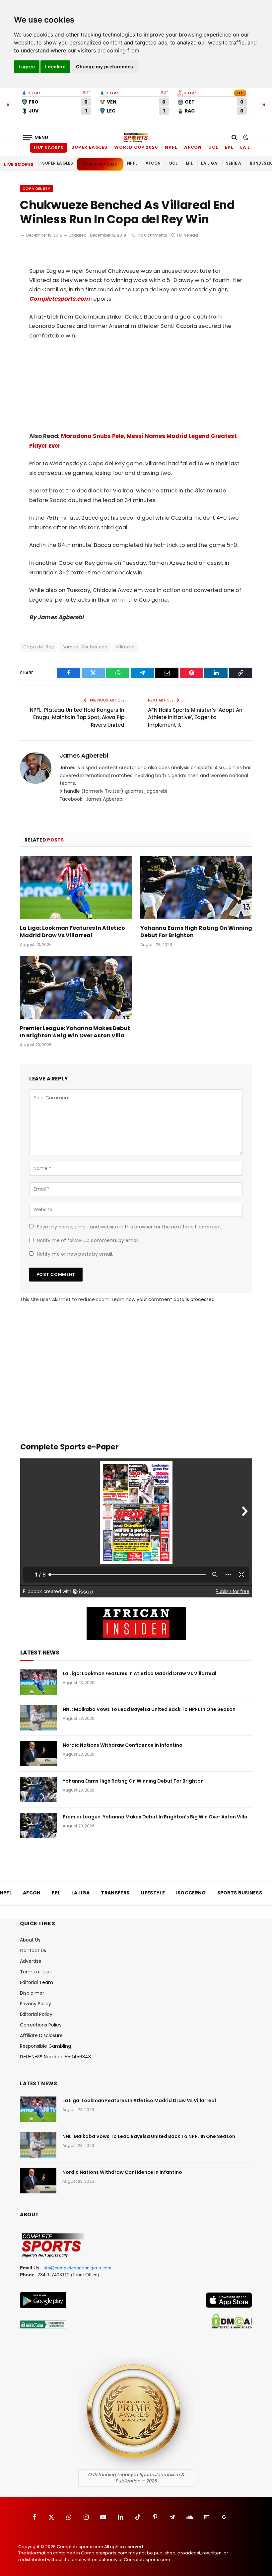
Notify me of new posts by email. (75, 1254)
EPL (229, 147)
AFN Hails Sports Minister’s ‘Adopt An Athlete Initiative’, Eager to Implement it (195, 717)
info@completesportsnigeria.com (77, 2268)
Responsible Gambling (45, 2046)
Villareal (125, 647)
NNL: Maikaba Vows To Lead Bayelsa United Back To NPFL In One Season (149, 1709)
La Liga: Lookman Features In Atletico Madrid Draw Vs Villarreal (72, 932)
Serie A (234, 163)
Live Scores (49, 148)
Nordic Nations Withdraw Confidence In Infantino (123, 1745)
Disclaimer (32, 1993)
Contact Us (33, 1950)
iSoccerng (191, 1893)
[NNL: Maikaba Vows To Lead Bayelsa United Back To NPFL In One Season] (38, 1718)
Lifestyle (153, 1893)
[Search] (234, 138)
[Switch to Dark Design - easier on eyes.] (245, 137)
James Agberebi (84, 756)
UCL (213, 147)
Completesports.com (60, 299)
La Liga (250, 147)
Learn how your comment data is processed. (164, 1299)
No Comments (152, 235)
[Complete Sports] (136, 137)
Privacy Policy (35, 2004)
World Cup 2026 (136, 147)
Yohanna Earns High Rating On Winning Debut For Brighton (196, 932)
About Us (30, 1940)
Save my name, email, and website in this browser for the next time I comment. (130, 1227)
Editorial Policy (36, 2014)
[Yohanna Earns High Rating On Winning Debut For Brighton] (196, 888)
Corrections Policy (41, 2025)
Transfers (115, 1893)
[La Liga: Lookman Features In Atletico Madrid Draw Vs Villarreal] (76, 888)
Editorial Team (36, 1982)
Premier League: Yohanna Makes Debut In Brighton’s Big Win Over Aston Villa (75, 1032)
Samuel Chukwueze (85, 647)
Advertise (31, 1961)
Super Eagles (89, 147)
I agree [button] (27, 67)
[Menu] (36, 138)
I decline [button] (55, 67)
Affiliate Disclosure (41, 2035)
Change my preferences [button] (105, 67)
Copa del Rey (36, 188)
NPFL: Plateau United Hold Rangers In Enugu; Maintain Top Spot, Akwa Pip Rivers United (77, 717)
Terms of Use (35, 1972)
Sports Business (240, 1893)
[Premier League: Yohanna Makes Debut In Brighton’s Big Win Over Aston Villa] (76, 988)
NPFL (171, 147)
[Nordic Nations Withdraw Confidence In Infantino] (38, 1754)
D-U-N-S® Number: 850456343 (55, 2057)
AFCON (193, 147)
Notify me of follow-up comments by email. (88, 1240)
